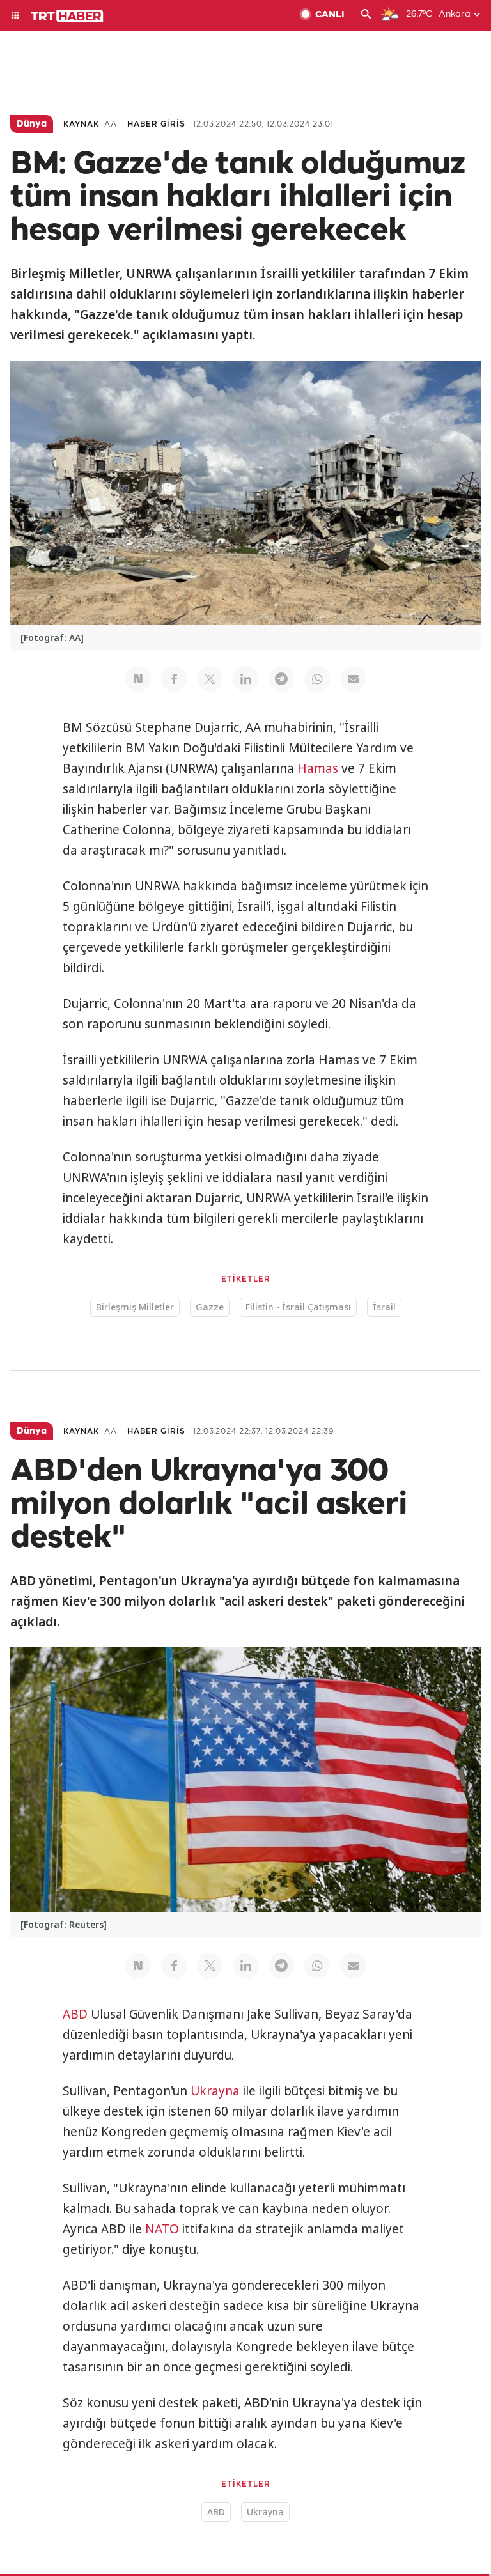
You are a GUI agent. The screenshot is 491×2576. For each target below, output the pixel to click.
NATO (162, 2229)
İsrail (384, 1307)
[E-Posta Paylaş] (353, 679)
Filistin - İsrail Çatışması (298, 1307)
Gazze (210, 1307)
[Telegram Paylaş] (281, 679)
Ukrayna (215, 2091)
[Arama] (366, 15)
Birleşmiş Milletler (135, 1307)
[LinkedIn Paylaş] (245, 679)
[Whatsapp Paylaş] (317, 679)
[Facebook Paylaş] (174, 679)
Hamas (318, 768)
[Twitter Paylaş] (210, 679)
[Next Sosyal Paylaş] (138, 679)
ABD (75, 2014)
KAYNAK (81, 124)
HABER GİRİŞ (156, 124)
